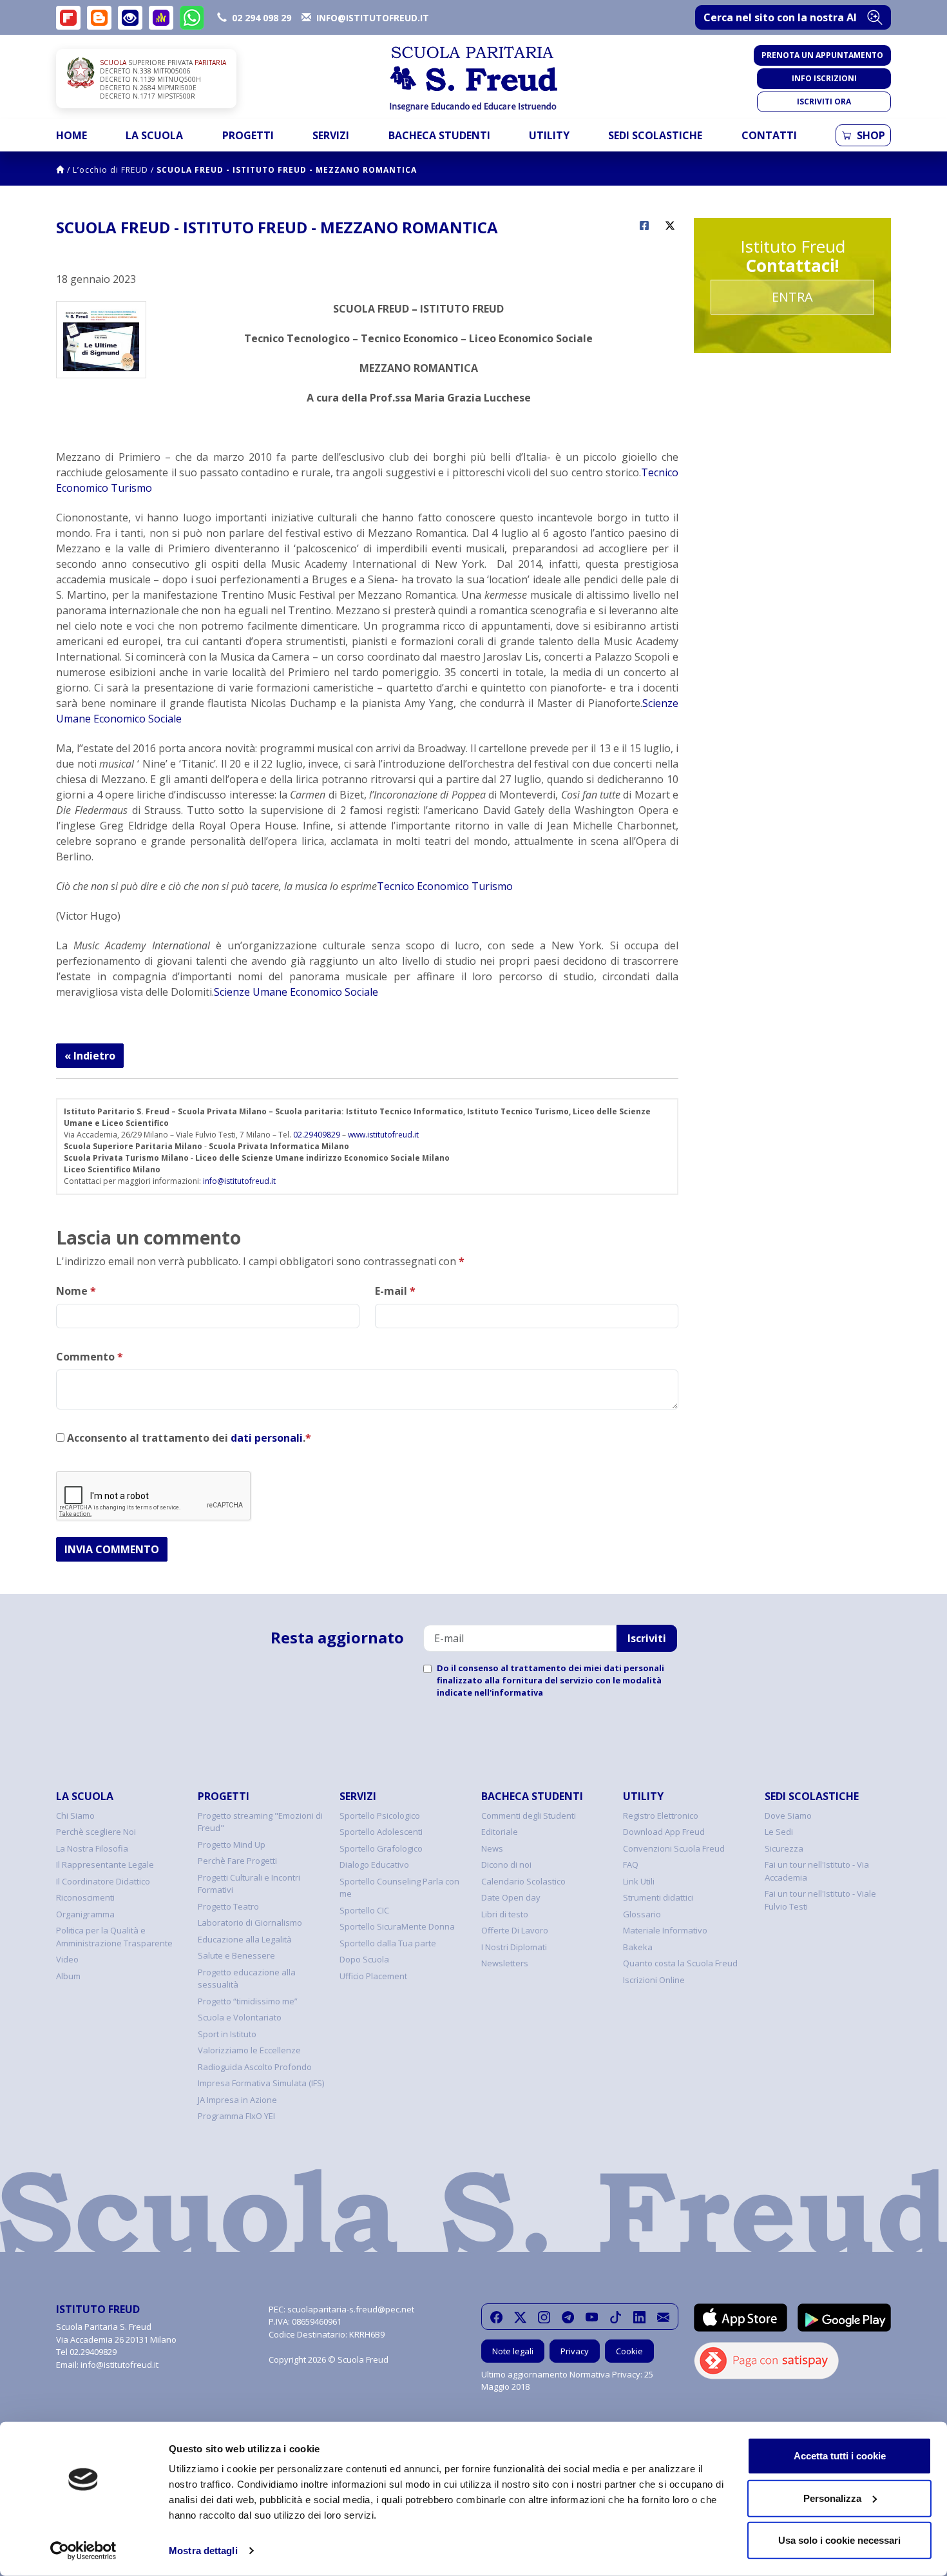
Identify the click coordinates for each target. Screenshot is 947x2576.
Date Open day (511, 1897)
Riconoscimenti (85, 1897)
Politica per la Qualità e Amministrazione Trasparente (114, 1937)
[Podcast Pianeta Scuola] (161, 18)
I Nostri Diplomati (514, 1947)
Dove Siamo (788, 1816)
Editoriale (500, 1832)
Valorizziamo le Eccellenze (249, 2050)
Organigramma (85, 1914)
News (492, 1848)
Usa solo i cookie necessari (839, 2540)
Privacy (575, 2351)
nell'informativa (509, 1692)
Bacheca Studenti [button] (439, 135)
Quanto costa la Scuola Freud (680, 1963)
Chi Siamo (75, 1816)
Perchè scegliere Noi (96, 1832)
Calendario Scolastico (523, 1881)
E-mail (395, 1291)
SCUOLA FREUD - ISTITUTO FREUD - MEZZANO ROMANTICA (287, 170)
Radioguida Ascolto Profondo (255, 2067)
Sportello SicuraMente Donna (397, 1926)
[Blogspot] (99, 18)
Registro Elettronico (661, 1816)
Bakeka (638, 1947)
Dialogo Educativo (374, 1864)
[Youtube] (592, 2317)
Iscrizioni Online (654, 1980)
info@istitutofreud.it (239, 1181)
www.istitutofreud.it (383, 1135)
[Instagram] (544, 2317)
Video (67, 1959)
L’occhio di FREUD (110, 170)
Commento (90, 1357)
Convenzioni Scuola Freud (674, 1848)
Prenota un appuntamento (822, 55)
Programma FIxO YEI (236, 2116)
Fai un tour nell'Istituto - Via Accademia (817, 1871)
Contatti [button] (769, 135)
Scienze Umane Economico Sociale (296, 992)
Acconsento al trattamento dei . (188, 1438)
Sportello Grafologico (381, 1848)
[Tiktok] (616, 2317)
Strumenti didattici (658, 1897)
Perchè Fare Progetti (237, 1861)
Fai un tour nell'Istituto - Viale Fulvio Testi (820, 1900)
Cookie (629, 2351)
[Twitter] (520, 2317)
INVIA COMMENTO (112, 1549)
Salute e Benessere (236, 1955)
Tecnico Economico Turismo (445, 886)
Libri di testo (505, 1914)
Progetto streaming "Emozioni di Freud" (260, 1822)
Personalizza (832, 2498)
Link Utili (639, 1881)
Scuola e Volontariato (240, 2017)
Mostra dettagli (203, 2551)
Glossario (642, 1914)
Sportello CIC (364, 1910)
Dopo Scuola (364, 1959)
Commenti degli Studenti (529, 1816)
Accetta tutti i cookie (840, 2456)
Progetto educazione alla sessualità (247, 1979)
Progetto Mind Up (232, 1845)
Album (68, 1976)
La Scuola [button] (154, 135)
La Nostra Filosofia (92, 1848)
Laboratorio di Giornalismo (250, 1922)
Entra (792, 297)
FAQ (631, 1864)
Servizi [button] (331, 135)
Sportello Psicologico (380, 1816)
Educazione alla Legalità (245, 1939)
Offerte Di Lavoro (515, 1930)
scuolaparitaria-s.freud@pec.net (351, 2309)
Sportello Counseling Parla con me (399, 1888)
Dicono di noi (506, 1864)
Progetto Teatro (228, 1906)
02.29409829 (317, 1135)
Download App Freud (664, 1832)
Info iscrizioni (824, 78)
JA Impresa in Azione (237, 2100)
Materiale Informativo (665, 1930)
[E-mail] (663, 2317)
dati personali (267, 1438)
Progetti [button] (248, 135)
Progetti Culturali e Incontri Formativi (249, 1884)
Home (72, 135)
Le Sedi (779, 1832)
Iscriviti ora (824, 102)
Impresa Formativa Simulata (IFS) (261, 2083)
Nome (76, 1291)
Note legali (513, 2351)
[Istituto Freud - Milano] (473, 79)
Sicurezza (784, 1848)
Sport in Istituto (227, 2034)
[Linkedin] (639, 2317)
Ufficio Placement (373, 1976)
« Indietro (90, 1056)
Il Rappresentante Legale (105, 1864)
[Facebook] (496, 2317)
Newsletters (505, 1963)
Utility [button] (549, 135)
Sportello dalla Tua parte (388, 1943)
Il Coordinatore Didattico (103, 1881)
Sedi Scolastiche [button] (655, 135)
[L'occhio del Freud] (130, 18)
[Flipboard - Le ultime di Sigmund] (68, 18)
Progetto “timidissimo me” (248, 2001)
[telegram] (568, 2317)
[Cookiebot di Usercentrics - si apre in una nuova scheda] (83, 2551)
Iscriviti (647, 1638)
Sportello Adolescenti (381, 1832)
